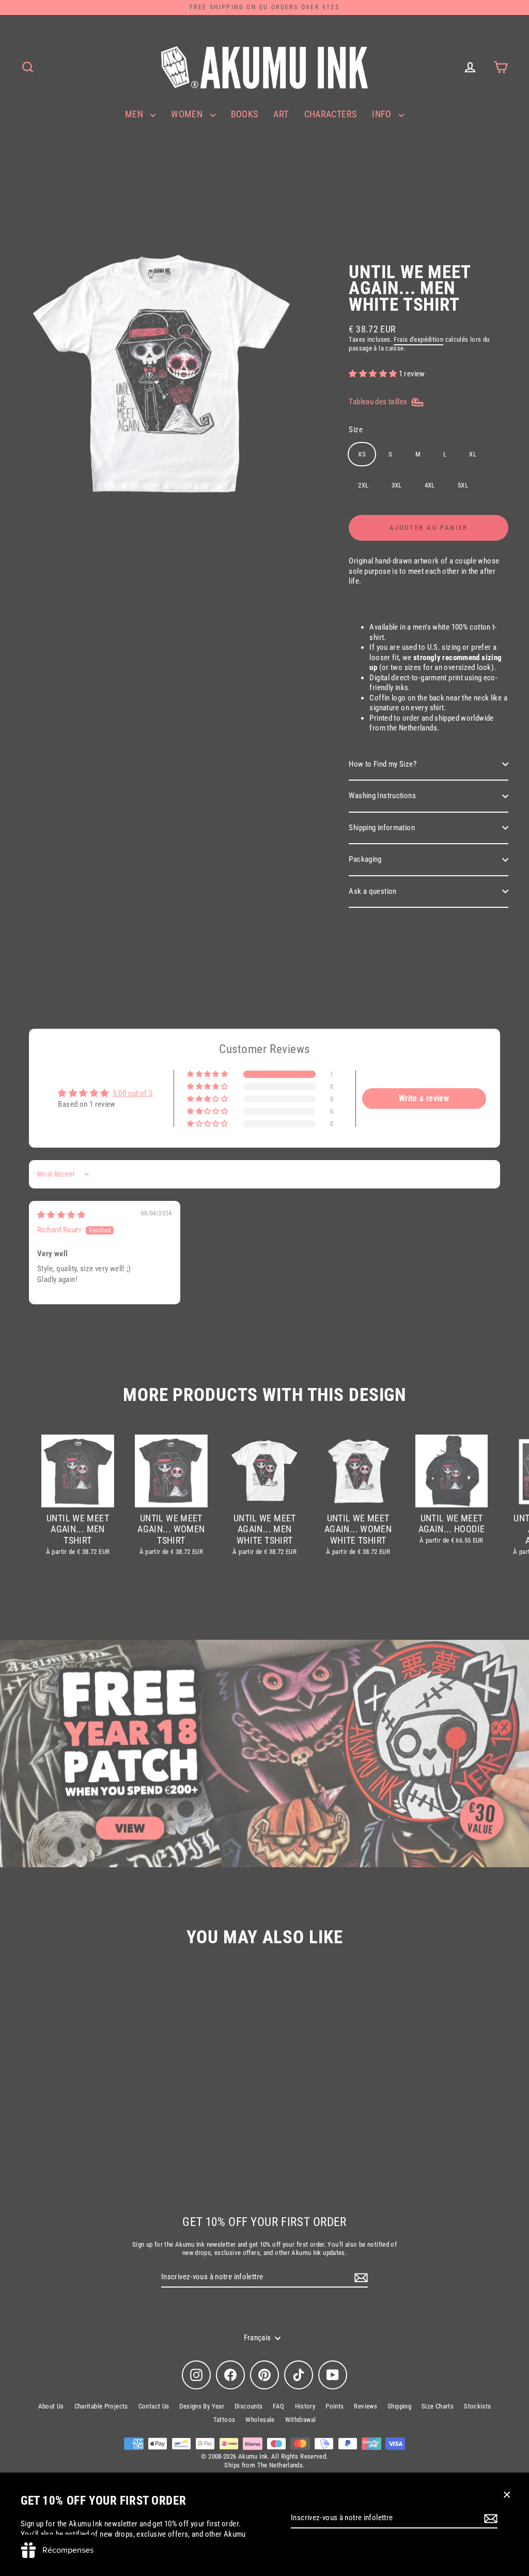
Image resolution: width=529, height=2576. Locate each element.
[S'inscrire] (489, 2519)
